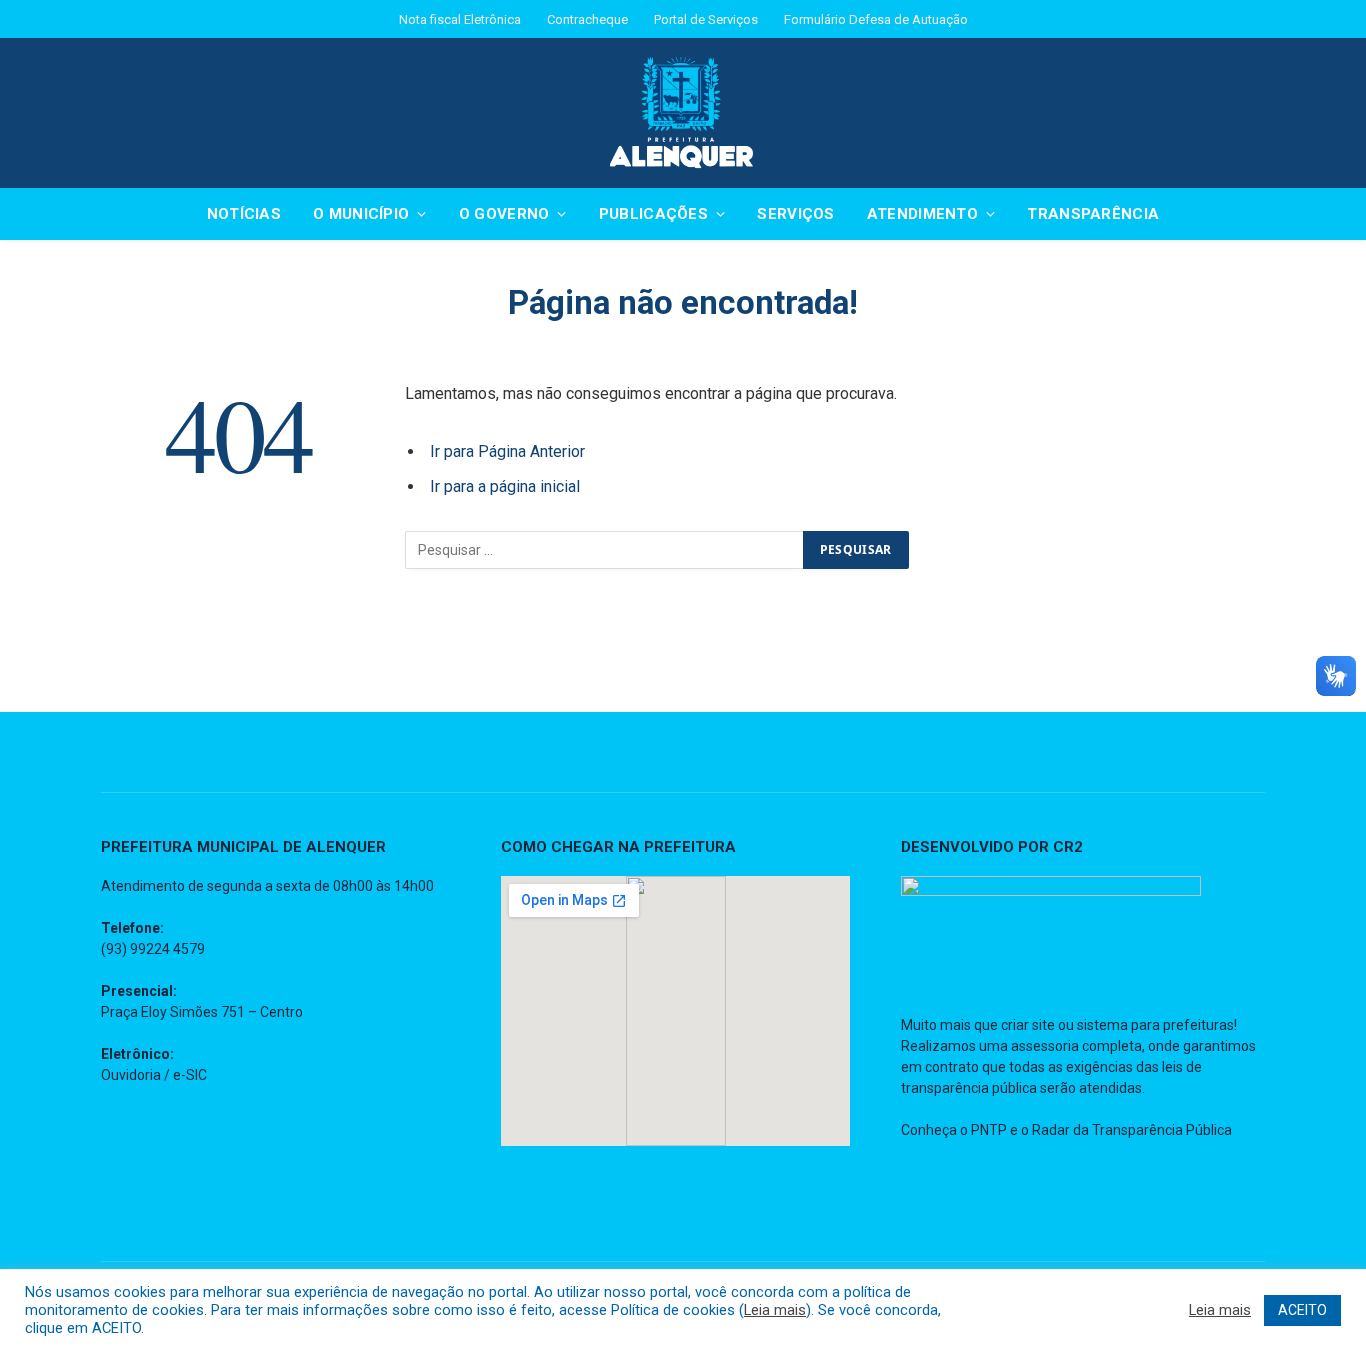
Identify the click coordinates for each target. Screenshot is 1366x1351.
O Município (361, 214)
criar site (1028, 1025)
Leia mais (775, 1310)
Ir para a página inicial (505, 486)
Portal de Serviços (706, 19)
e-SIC (190, 1075)
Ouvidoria (131, 1075)
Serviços (795, 214)
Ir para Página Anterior (507, 451)
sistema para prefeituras (1155, 1025)
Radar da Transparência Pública (1132, 1130)
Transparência (1093, 214)
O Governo (504, 214)
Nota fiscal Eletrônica (460, 19)
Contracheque (587, 19)
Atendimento (922, 214)
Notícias (244, 214)
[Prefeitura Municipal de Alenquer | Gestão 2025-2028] (683, 113)
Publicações (653, 214)
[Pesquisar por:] (605, 550)
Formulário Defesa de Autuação (876, 19)
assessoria (1045, 1046)
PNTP (989, 1130)
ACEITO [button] (1302, 1310)
